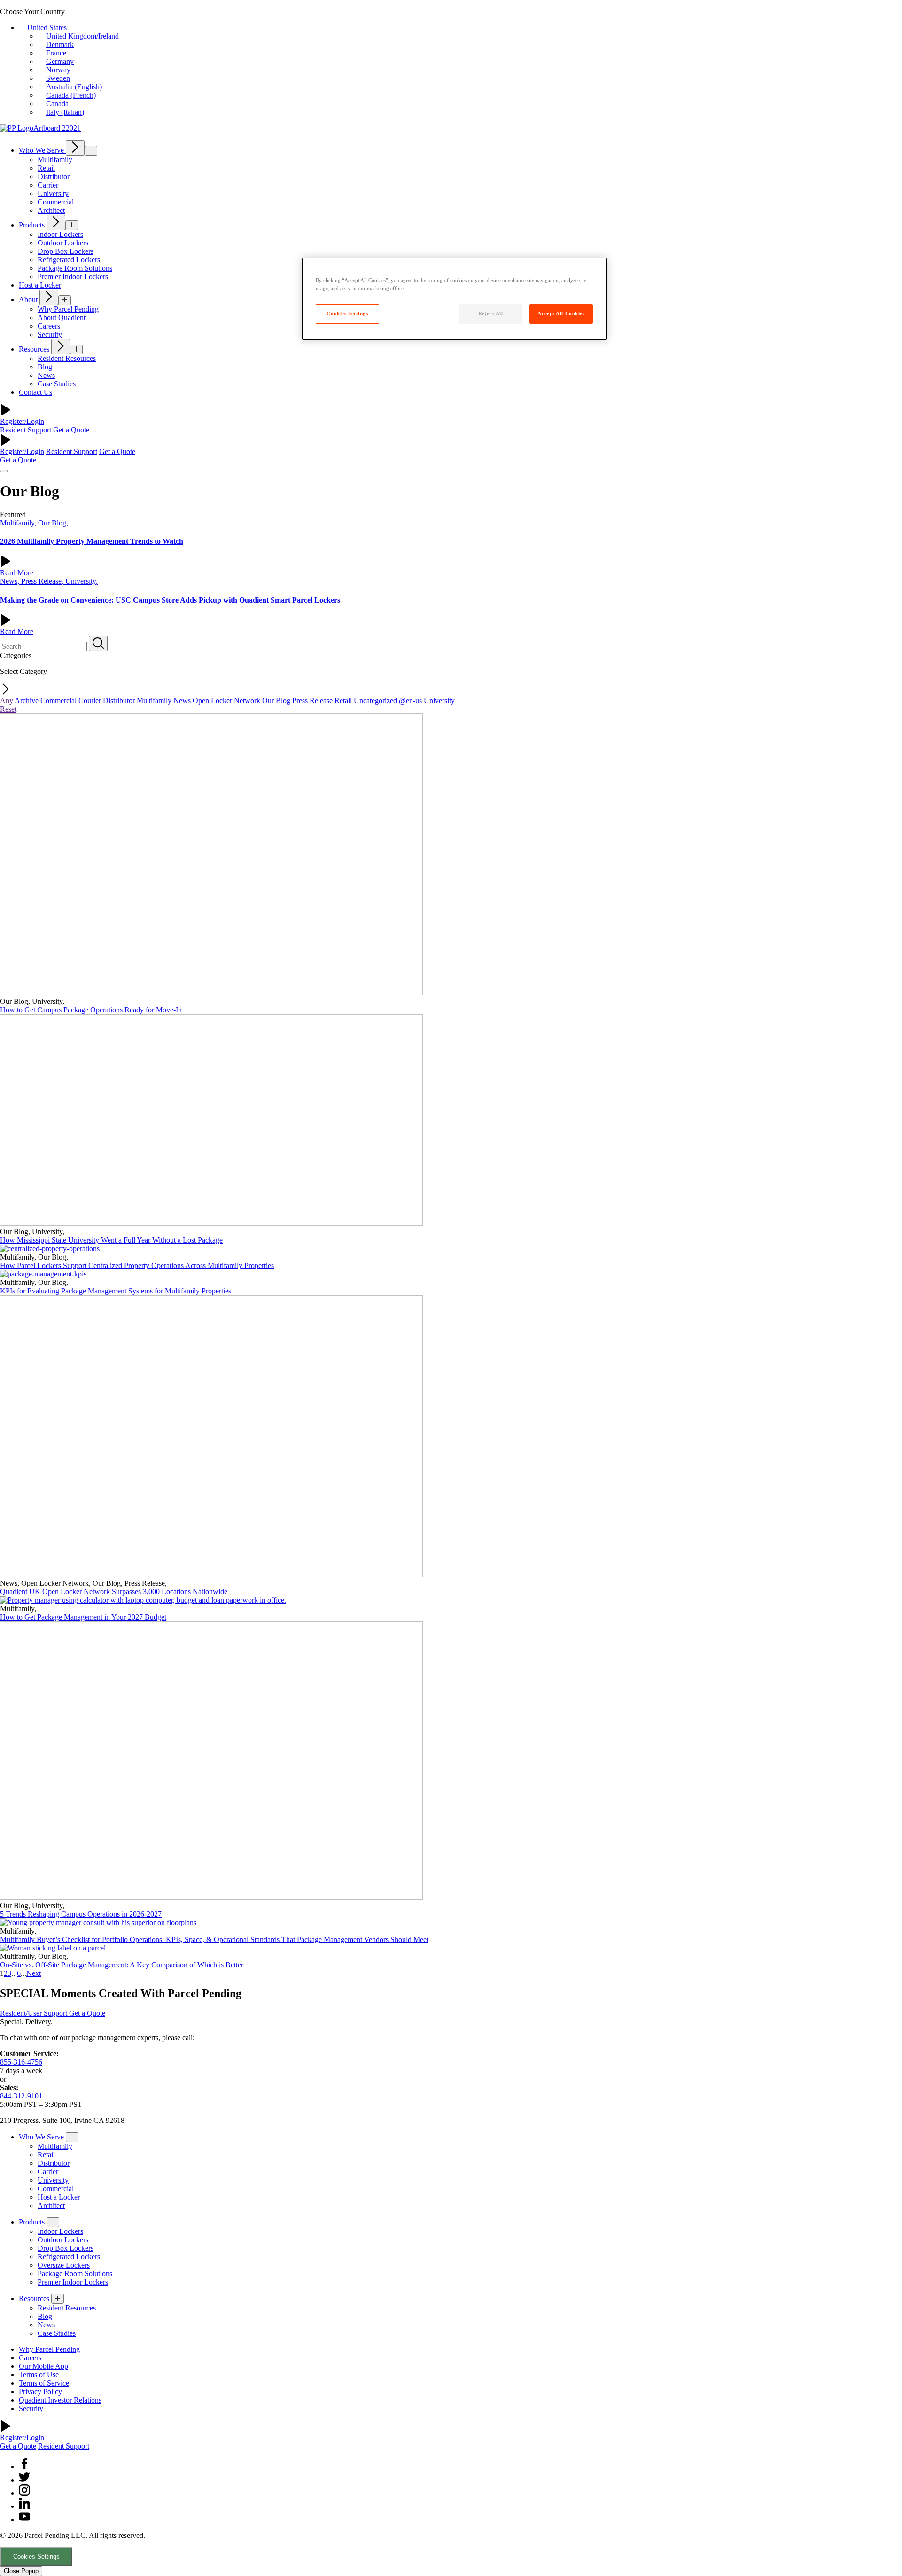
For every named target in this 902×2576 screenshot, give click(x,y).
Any (7, 701)
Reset (8, 709)
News (182, 701)
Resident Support (26, 430)
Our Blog (276, 701)
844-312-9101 (21, 2096)
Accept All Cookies (561, 313)
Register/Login (22, 421)
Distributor (119, 701)
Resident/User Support (35, 2013)
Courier (90, 701)
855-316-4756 (21, 2062)
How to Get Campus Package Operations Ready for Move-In (91, 1010)
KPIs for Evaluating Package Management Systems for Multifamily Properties (116, 1291)
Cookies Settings (36, 2556)
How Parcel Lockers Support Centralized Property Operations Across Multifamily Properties (137, 1265)
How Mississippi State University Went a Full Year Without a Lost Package (111, 1240)
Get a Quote (71, 430)
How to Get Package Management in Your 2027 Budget (83, 1617)
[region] (454, 299)
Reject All (491, 313)
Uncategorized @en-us (388, 701)
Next (34, 1973)
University (439, 701)
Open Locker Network (226, 701)
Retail (343, 701)
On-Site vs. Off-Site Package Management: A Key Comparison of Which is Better (122, 1965)
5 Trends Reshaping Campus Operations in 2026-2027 (81, 1914)
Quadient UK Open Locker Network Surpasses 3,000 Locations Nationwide (114, 1592)
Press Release (312, 701)
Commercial (58, 701)
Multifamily (154, 701)
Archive (27, 701)
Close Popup (21, 2571)
